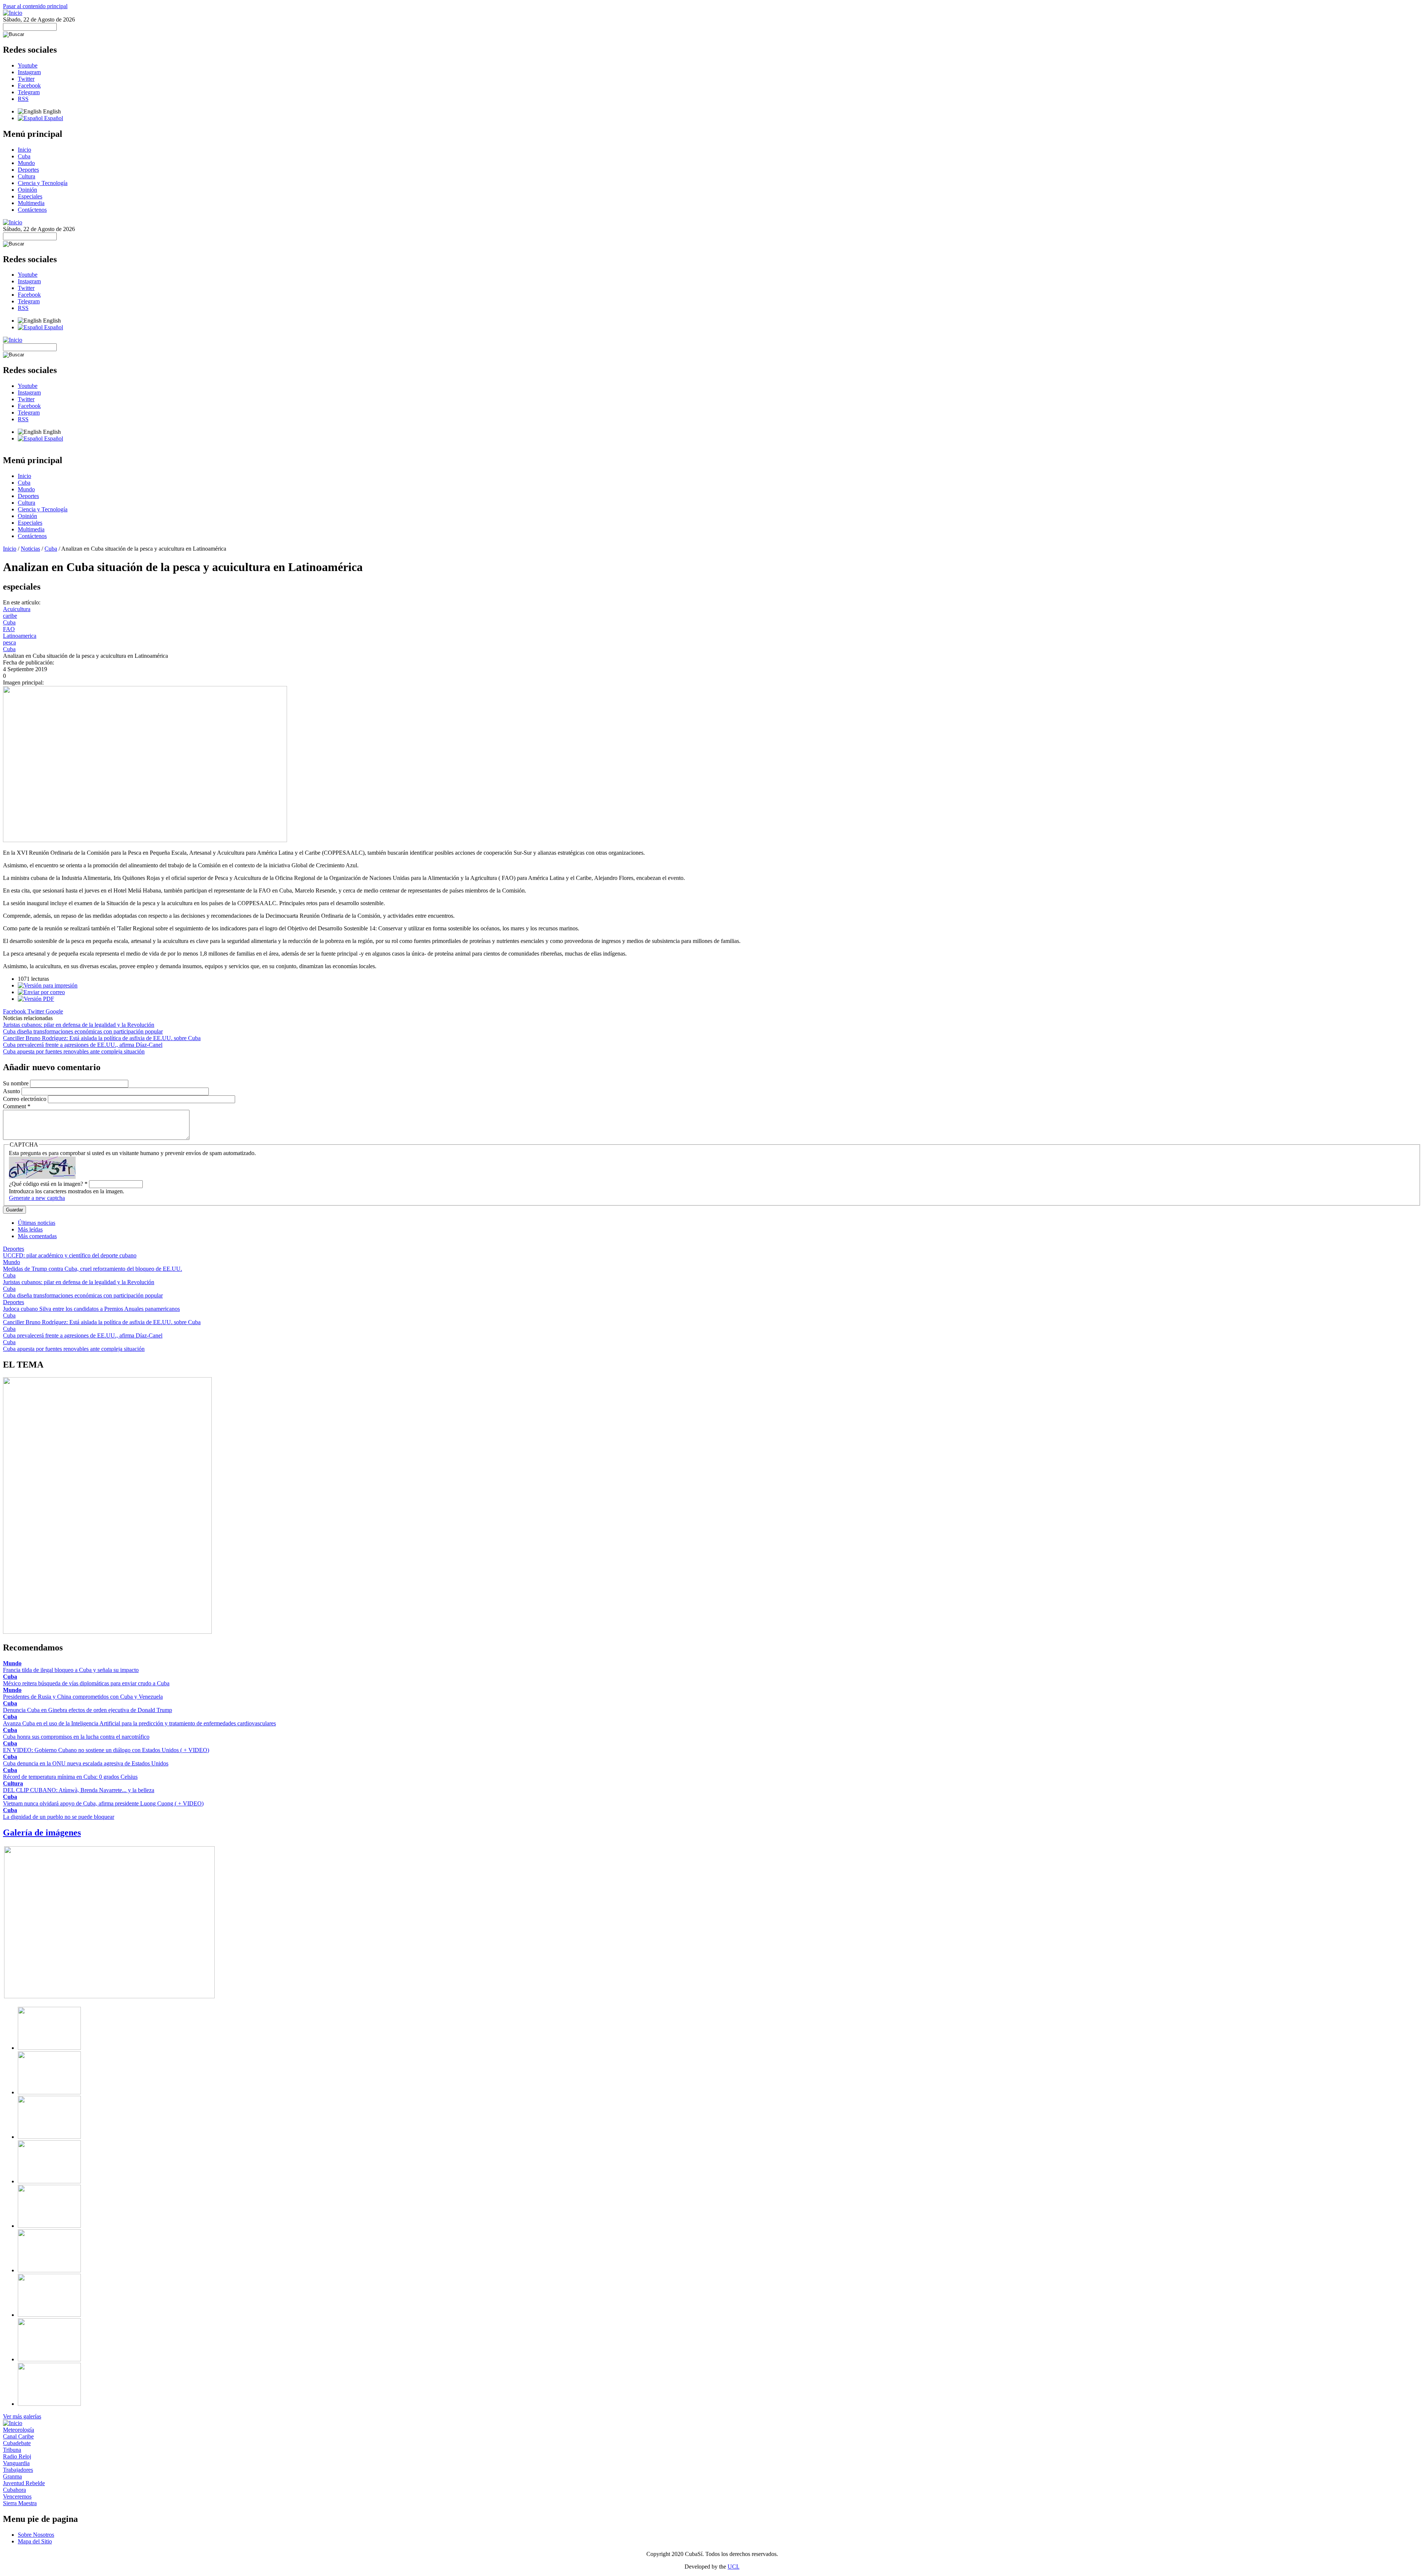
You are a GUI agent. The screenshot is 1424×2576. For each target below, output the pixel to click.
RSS (23, 99)
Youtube (28, 65)
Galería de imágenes (42, 1833)
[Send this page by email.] (41, 992)
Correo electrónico (25, 1099)
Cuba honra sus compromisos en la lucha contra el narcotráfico (76, 1737)
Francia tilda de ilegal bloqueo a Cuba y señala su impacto (71, 1670)
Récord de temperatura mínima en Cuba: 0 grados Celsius (70, 1777)
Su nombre (17, 1083)
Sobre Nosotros (36, 2535)
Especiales (30, 196)
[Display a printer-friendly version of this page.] (48, 985)
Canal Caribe (18, 2436)
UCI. (734, 2567)
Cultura (27, 176)
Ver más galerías (22, 2416)
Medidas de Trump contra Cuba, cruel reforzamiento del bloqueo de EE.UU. (93, 1269)
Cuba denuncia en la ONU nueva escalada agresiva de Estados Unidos (86, 1763)
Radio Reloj (17, 2456)
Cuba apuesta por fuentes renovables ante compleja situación (74, 1051)
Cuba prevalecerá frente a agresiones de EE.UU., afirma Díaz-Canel (83, 1045)
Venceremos (17, 2496)
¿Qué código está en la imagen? (48, 1184)
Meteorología (19, 2430)
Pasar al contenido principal (35, 6)
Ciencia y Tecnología (43, 183)
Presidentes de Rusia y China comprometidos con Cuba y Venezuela (83, 1697)
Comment (17, 1106)
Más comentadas (37, 1236)
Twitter (26, 79)
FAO (9, 629)
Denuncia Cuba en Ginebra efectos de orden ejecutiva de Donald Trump (88, 1710)
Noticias (30, 549)
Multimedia (31, 203)
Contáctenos (32, 210)
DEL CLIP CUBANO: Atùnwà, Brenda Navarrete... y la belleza (79, 1790)
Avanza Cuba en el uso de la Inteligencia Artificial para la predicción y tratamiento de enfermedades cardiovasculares (139, 1723)
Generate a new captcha (37, 1198)
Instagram (29, 72)
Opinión (27, 190)
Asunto (12, 1091)
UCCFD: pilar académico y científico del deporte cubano (70, 1255)
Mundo (26, 163)
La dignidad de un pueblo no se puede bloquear (59, 1817)
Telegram (29, 92)
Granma (12, 2476)
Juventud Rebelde (24, 2483)
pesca (9, 642)
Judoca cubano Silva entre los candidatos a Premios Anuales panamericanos (91, 1309)
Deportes (28, 170)
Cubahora (14, 2490)
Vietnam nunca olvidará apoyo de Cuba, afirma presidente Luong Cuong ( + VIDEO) (103, 1803)
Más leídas (30, 1229)
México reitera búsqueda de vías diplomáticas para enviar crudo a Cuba (86, 1683)
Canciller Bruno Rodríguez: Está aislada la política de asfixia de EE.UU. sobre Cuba (102, 1038)
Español (53, 118)
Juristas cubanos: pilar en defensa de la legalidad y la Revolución (79, 1025)
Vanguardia (16, 2463)
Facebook (29, 85)
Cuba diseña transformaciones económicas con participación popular (83, 1031)
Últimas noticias (37, 1223)
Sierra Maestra (20, 2503)
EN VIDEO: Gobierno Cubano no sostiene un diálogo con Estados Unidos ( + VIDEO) (106, 1750)
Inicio (24, 150)
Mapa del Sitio (35, 2541)
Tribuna (12, 2450)
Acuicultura (17, 609)
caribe (10, 616)
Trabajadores (18, 2470)
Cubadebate (17, 2443)
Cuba (24, 156)
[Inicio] (13, 13)
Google (54, 1011)
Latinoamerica (20, 636)
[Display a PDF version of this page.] (36, 999)
